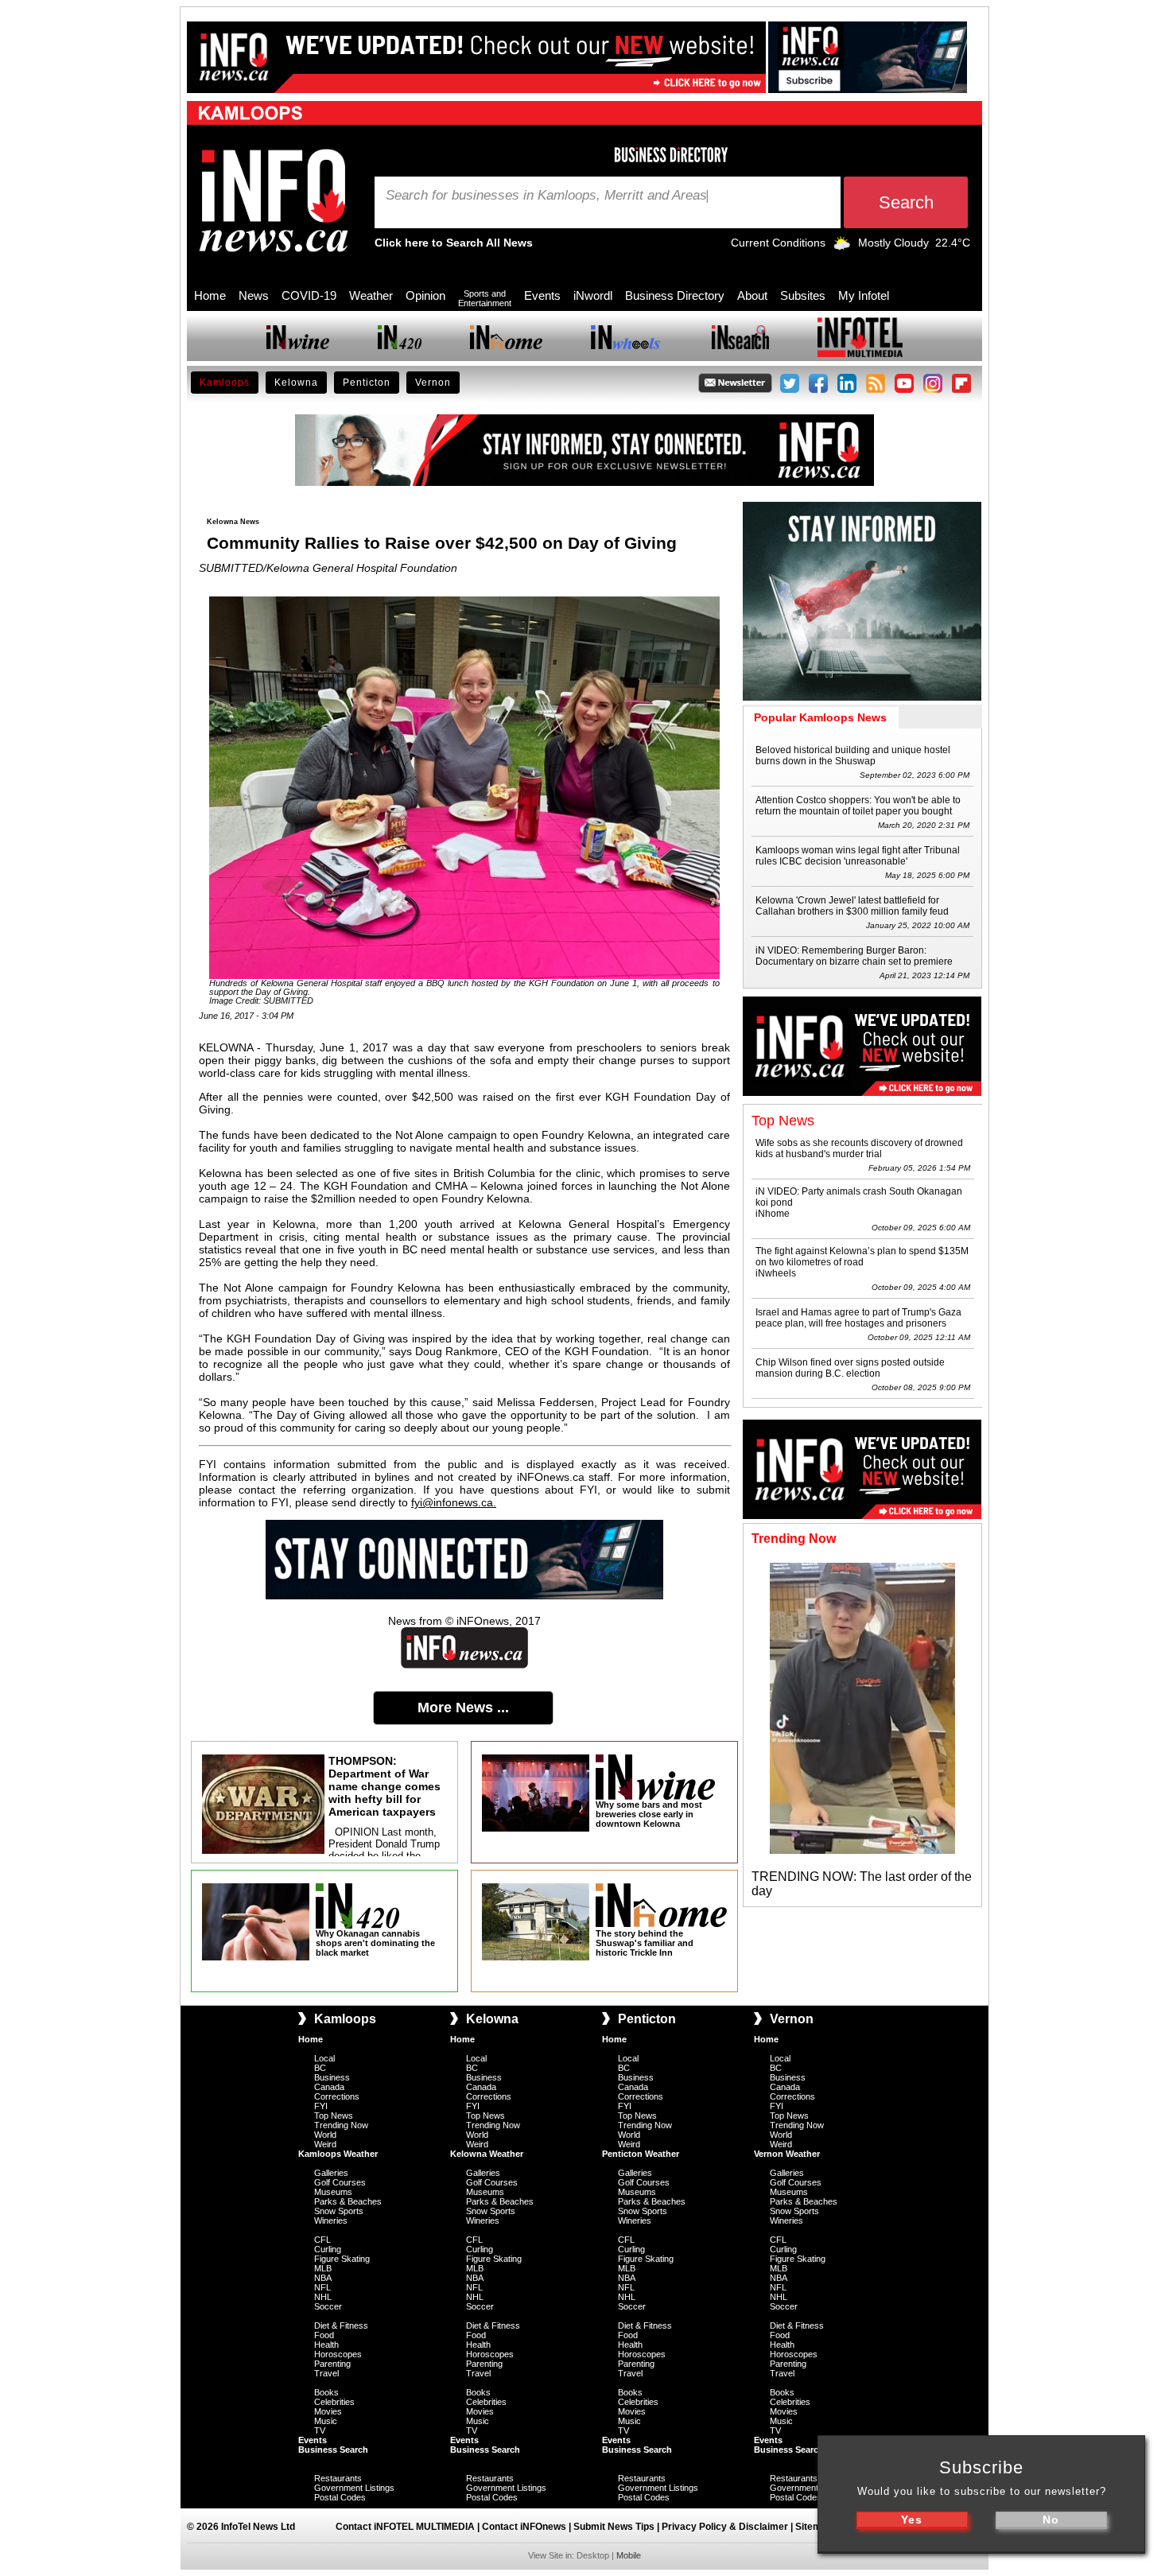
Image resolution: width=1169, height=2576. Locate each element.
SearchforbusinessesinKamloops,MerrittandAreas (546, 196)
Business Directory (675, 295)
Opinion (425, 295)
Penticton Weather (641, 2154)
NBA (323, 2278)
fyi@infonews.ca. (454, 1502)
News (254, 295)
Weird (325, 2144)
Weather (371, 295)
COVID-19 (309, 295)
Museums (333, 2192)
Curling (328, 2249)
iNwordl (593, 295)
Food (324, 2335)
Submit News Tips (614, 2527)
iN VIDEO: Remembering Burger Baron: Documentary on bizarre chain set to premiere (854, 956)
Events (542, 295)
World (325, 2135)
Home (210, 295)
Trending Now (341, 2125)
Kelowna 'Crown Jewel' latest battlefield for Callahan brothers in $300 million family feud (852, 906)
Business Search (333, 2450)
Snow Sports (339, 2211)
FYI (321, 2106)
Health (326, 2345)
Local (324, 2058)
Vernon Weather (787, 2154)
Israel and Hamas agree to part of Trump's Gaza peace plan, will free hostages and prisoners (858, 1318)
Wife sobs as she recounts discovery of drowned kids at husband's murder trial (859, 1148)
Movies (328, 2411)
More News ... (463, 1708)
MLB (323, 2268)
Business (332, 2077)
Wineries (331, 2220)
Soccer (328, 2306)
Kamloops (225, 383)
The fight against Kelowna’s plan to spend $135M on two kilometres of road (862, 1257)
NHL (323, 2297)
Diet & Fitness (341, 2325)
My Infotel (864, 295)
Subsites (803, 295)
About (752, 295)
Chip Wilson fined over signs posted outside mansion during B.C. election (850, 1368)
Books (326, 2392)
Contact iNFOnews (524, 2527)
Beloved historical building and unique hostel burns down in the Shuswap (853, 756)
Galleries (331, 2173)
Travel (326, 2373)
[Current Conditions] (842, 247)
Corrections (337, 2096)
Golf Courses (340, 2182)
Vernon (433, 383)
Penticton (367, 383)
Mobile (629, 2555)
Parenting (332, 2364)
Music (326, 2421)
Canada (329, 2087)
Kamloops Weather (338, 2154)
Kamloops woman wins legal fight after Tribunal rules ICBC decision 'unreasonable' (858, 856)
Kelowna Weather (487, 2154)
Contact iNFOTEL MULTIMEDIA (405, 2527)
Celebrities (334, 2402)
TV (320, 2430)
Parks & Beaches (348, 2201)
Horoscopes (338, 2354)
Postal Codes (340, 2497)
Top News (334, 2116)
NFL (322, 2287)
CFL (322, 2240)
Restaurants (338, 2478)
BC (320, 2068)
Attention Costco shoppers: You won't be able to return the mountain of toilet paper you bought (858, 806)
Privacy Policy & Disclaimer (725, 2527)
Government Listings (354, 2488)
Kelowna (296, 383)
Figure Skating (342, 2259)
